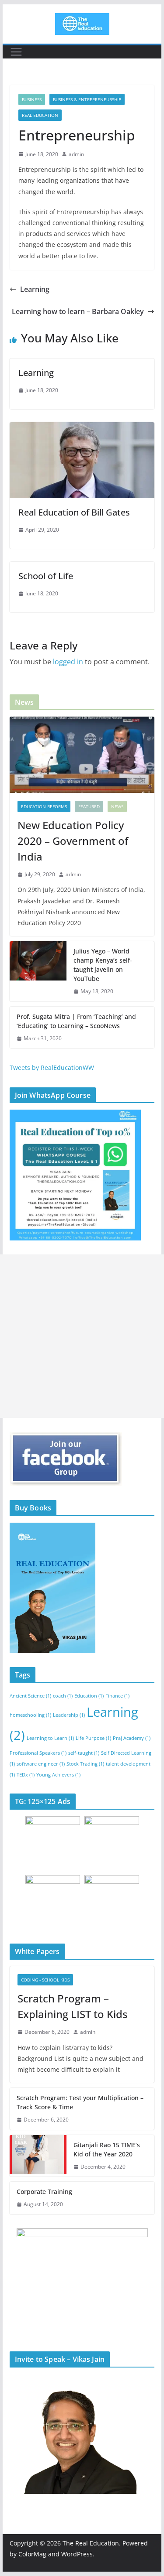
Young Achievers (58, 1775)
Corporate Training (44, 2192)
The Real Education (91, 2543)
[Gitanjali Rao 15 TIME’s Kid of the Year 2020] (38, 2156)
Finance (117, 1696)
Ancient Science (30, 1696)
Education (89, 1696)
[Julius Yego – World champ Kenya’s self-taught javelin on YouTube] (38, 971)
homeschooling (30, 1715)
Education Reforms (44, 806)
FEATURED (89, 806)
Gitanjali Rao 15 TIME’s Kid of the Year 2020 (107, 2149)
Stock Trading (85, 1764)
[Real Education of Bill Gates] (82, 428)
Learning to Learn (50, 1738)
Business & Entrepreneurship (87, 99)
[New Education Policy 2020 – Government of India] (82, 755)
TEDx (26, 1775)
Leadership (69, 1715)
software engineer (41, 1764)
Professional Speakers (38, 1753)
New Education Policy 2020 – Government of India (73, 841)
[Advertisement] (82, 1336)
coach (63, 1696)
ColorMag (32, 2554)
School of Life (46, 576)
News (117, 806)
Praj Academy (132, 1738)
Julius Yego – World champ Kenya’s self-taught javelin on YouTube (103, 965)
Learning (35, 289)
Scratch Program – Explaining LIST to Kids (73, 2006)
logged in (68, 662)
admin (76, 154)
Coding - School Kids (45, 1980)
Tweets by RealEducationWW (52, 1068)
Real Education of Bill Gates (74, 512)
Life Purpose (93, 1738)
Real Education (40, 115)
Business (32, 99)
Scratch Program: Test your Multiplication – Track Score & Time (80, 2102)
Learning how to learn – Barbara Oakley (78, 311)
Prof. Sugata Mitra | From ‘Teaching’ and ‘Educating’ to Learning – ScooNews (76, 1021)
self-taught (84, 1753)
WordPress (77, 2554)
